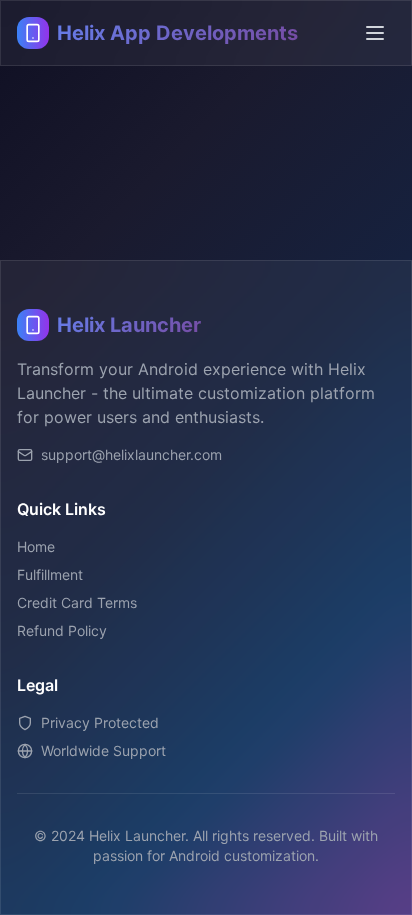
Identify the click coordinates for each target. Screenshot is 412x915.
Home (36, 546)
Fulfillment (50, 574)
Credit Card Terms (77, 602)
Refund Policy (62, 630)
